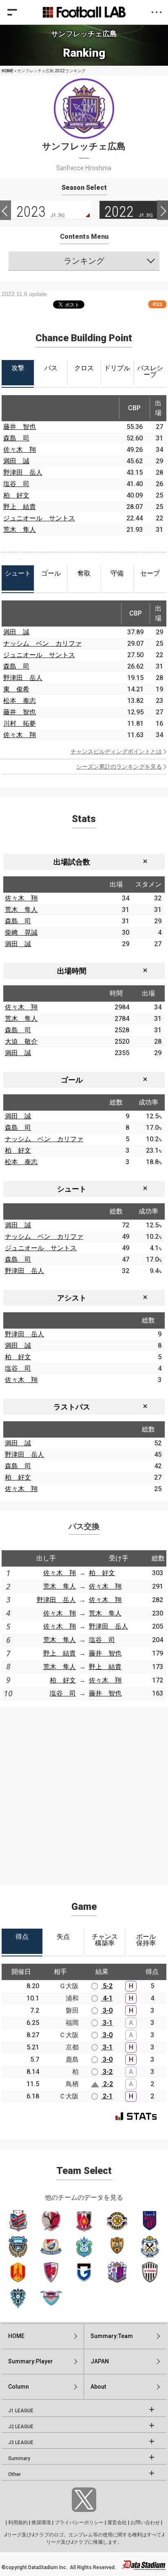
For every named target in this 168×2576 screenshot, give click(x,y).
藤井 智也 (20, 427)
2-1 (107, 2096)
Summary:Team (112, 2336)
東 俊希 (16, 689)
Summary (19, 2458)
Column (19, 2387)
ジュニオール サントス (39, 518)
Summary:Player (31, 2361)
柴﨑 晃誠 (21, 932)
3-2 (107, 2072)
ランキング (84, 261)
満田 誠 (16, 461)
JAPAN (100, 2361)
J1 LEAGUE (21, 2411)
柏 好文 (16, 495)
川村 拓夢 (20, 723)
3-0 (107, 2010)
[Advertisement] (84, 1791)
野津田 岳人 (23, 472)
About (98, 2387)
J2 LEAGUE (21, 2427)
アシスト (72, 1298)
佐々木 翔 (20, 450)
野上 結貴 (20, 507)
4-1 (107, 1998)
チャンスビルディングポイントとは (116, 751)
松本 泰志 (20, 701)
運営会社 (117, 2523)
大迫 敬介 (21, 1041)
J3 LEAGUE (21, 2443)
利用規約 (18, 2523)
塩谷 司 (16, 484)
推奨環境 (41, 2523)
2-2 (107, 2084)
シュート (72, 1189)
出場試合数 (72, 862)
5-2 (107, 1986)
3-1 (107, 2023)
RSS (157, 304)
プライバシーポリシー (79, 2523)
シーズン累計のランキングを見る (119, 767)
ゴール (72, 1080)
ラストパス (72, 1407)
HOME (8, 71)
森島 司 (16, 438)
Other (14, 2474)
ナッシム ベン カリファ (42, 643)
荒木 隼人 (20, 530)
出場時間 (72, 971)
